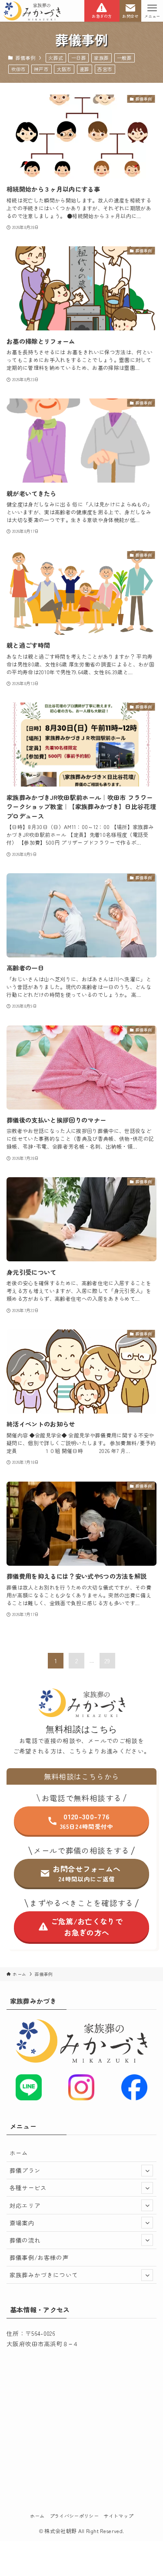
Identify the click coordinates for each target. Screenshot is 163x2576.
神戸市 (41, 69)
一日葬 (79, 58)
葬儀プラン (25, 2170)
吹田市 (19, 69)
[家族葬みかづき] (32, 11)
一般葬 (124, 58)
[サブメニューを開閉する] (147, 2170)
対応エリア (25, 2205)
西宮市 (105, 69)
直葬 (85, 69)
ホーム (19, 2153)
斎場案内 (22, 2223)
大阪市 (64, 69)
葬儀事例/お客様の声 (39, 2257)
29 (107, 1661)
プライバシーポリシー (74, 2516)
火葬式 (56, 58)
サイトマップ (118, 2516)
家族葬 (101, 58)
